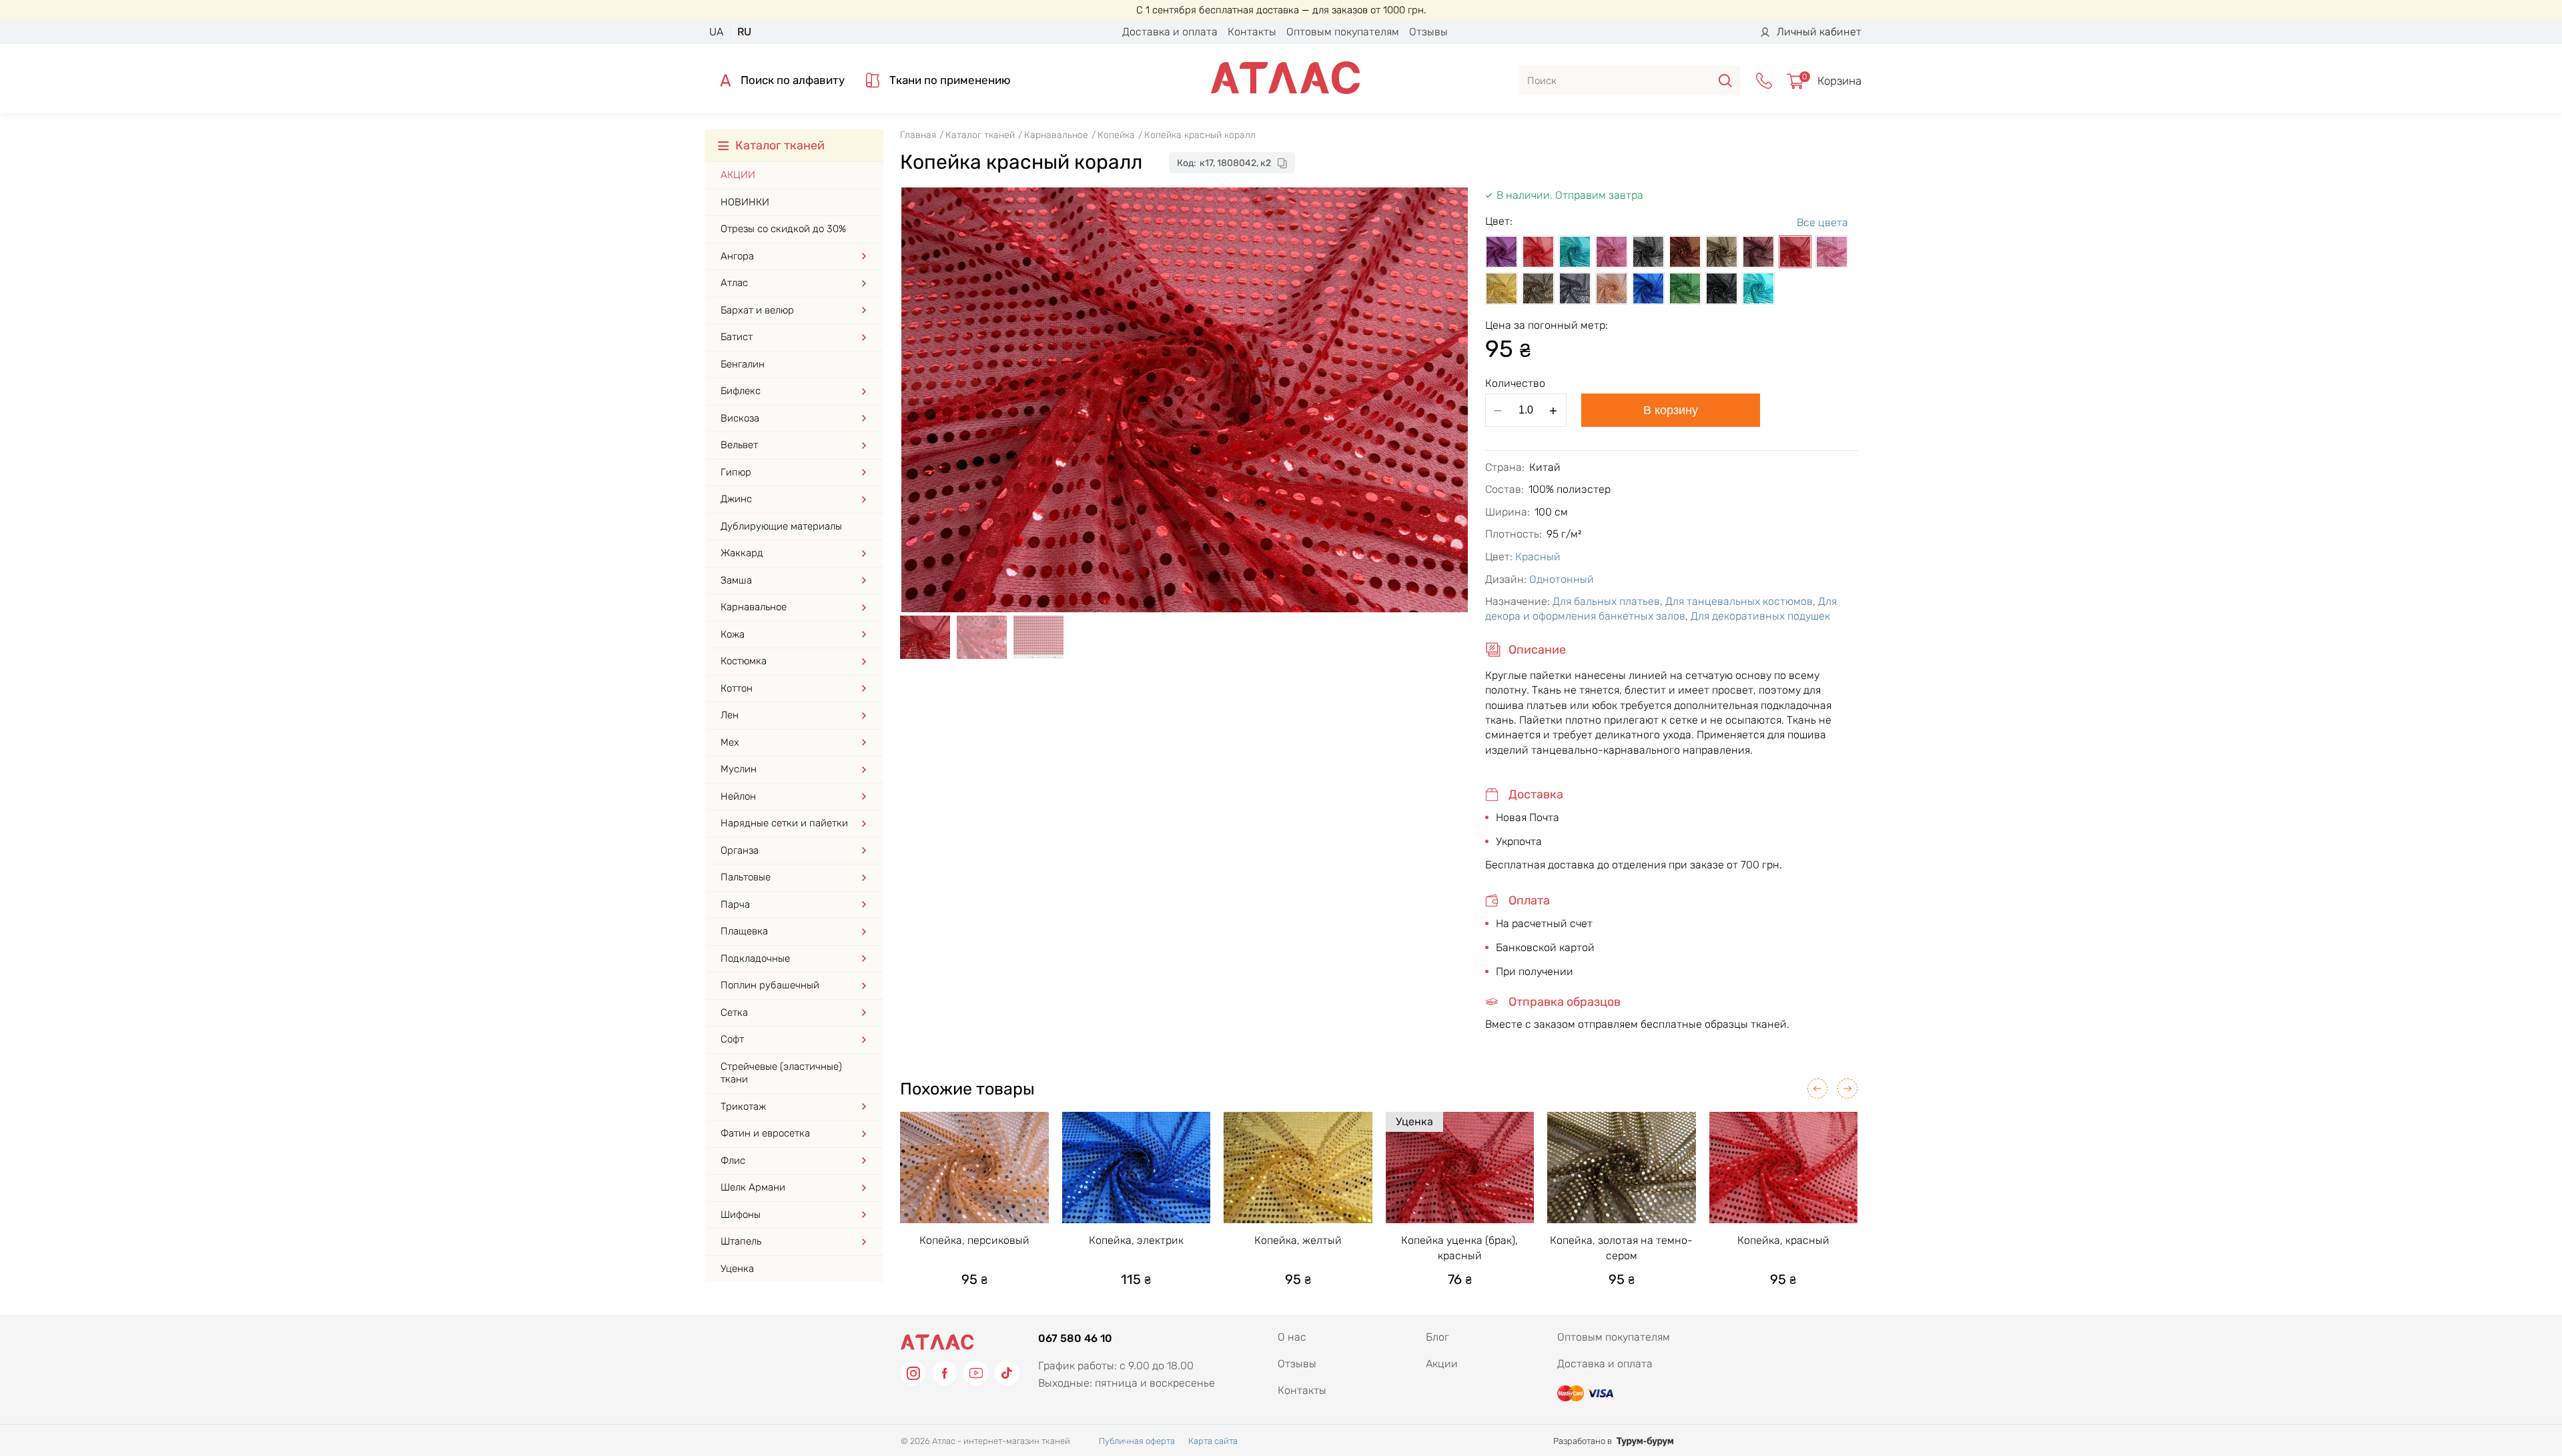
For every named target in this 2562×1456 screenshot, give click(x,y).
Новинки (745, 202)
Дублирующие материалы (781, 526)
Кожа (733, 634)
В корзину (1671, 410)
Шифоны (741, 1215)
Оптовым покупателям (1343, 32)
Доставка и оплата (1170, 32)
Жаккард (742, 553)
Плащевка (744, 931)
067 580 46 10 (1075, 1338)
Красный (1538, 557)
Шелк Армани (753, 1187)
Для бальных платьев (1606, 601)
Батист (737, 337)
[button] (1817, 1088)
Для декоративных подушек (1760, 616)
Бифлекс (741, 391)
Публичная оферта (1137, 1441)
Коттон (737, 688)
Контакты (1252, 32)
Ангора (737, 256)
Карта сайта (1213, 1441)
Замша (736, 580)
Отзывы (1428, 32)
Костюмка (744, 661)
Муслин (739, 769)
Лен (730, 715)
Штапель (741, 1241)
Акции (738, 175)
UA (716, 32)
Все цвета (1822, 222)
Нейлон (738, 796)
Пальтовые (746, 877)
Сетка (734, 1012)
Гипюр (736, 472)
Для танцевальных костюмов (1739, 601)
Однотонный (1562, 579)
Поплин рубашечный (770, 985)
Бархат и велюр (757, 310)
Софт (732, 1039)
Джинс (736, 499)
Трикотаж (743, 1107)
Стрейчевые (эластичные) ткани (781, 1073)
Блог (1437, 1337)
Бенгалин (743, 364)
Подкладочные (755, 958)
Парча (735, 904)
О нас (1292, 1337)
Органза (740, 850)
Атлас (734, 283)
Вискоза (740, 418)
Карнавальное (754, 607)
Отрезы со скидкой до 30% (783, 229)
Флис (733, 1161)
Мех (730, 742)
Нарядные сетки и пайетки (784, 823)
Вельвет (739, 445)
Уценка (737, 1269)
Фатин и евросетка (765, 1133)
